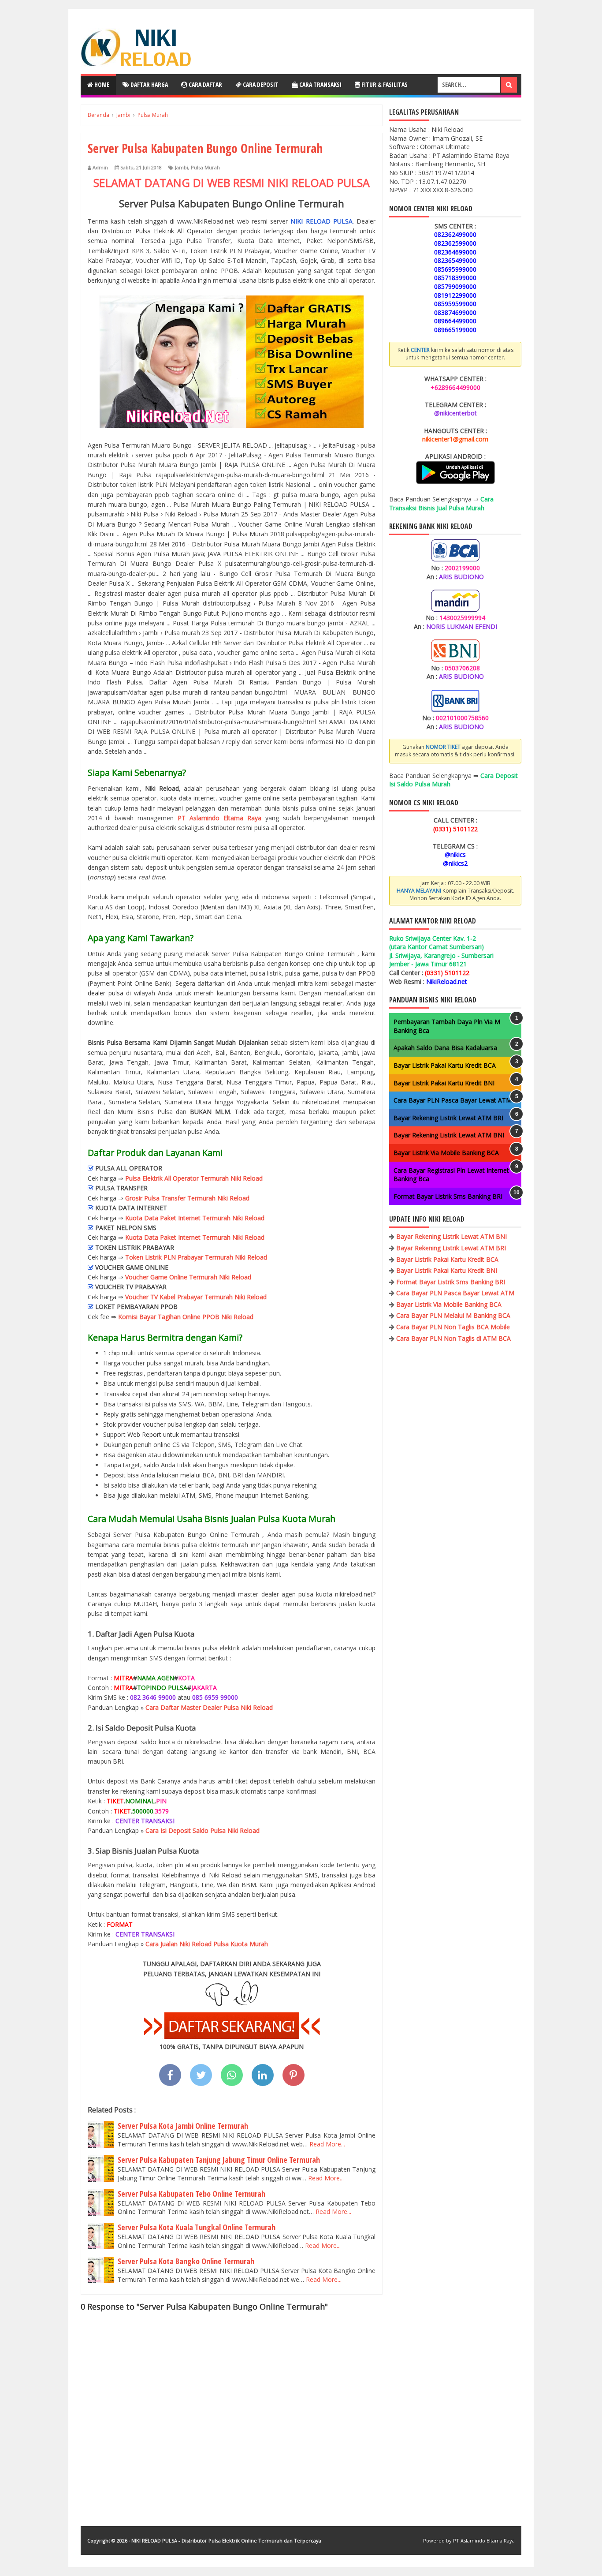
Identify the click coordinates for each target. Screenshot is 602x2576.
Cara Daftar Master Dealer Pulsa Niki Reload (209, 1707)
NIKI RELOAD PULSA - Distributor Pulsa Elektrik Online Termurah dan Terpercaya (226, 2540)
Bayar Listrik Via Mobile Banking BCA (446, 1153)
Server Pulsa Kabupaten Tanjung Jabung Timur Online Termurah (219, 2160)
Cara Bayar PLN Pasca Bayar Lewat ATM (453, 1100)
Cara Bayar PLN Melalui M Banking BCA (453, 1315)
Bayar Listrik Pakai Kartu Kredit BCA (445, 1065)
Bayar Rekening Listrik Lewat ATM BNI (449, 1135)
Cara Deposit (260, 84)
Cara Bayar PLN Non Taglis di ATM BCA (453, 1338)
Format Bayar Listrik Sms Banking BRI (448, 1196)
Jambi (182, 167)
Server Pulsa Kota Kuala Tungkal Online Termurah (197, 2227)
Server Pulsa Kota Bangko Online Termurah (186, 2261)
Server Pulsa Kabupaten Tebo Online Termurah (191, 2194)
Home (101, 84)
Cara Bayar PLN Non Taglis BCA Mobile (453, 1327)
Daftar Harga (149, 84)
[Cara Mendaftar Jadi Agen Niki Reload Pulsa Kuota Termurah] (232, 2036)
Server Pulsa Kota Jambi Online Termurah (183, 2126)
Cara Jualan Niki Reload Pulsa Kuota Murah (207, 1944)
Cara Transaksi (320, 84)
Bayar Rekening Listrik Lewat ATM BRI (448, 1118)
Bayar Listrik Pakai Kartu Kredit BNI (444, 1083)
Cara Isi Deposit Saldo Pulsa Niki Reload (203, 1830)
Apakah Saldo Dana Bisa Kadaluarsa (445, 1048)
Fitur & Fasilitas (384, 84)
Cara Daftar (205, 84)
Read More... (327, 2144)
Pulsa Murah (205, 167)
